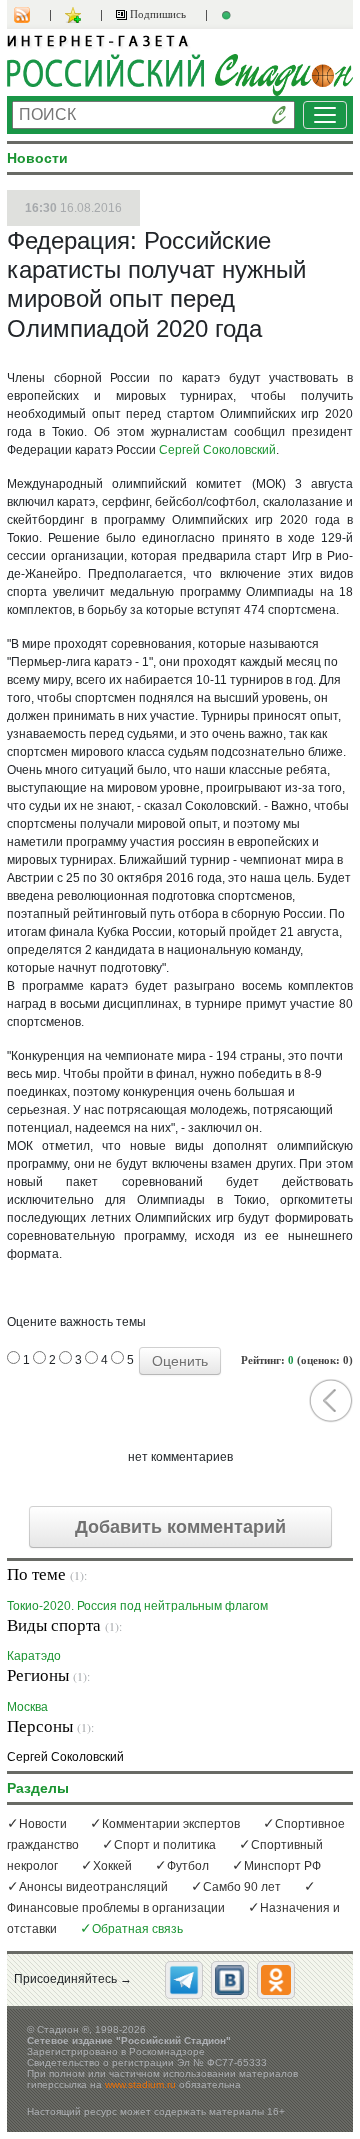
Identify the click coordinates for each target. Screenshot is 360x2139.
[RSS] (32, 15)
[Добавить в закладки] (75, 15)
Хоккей (112, 1866)
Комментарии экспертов (171, 1824)
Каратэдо (34, 1655)
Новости (43, 1824)
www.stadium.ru (140, 2084)
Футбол (188, 1866)
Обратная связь (137, 1929)
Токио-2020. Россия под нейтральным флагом (137, 1605)
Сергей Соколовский (217, 450)
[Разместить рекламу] (229, 15)
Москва (27, 1706)
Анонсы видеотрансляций (93, 1887)
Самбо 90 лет (242, 1887)
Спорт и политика (165, 1845)
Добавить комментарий (180, 1527)
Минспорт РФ (282, 1866)
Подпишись (156, 14)
